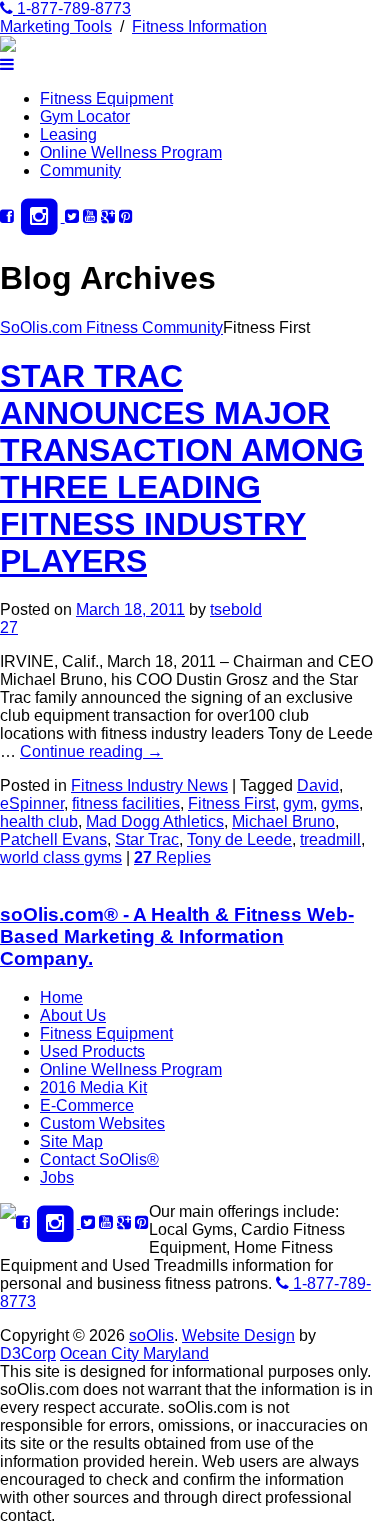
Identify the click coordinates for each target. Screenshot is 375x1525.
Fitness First (231, 803)
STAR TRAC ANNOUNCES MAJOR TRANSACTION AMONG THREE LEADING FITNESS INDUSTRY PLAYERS (182, 468)
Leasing (68, 134)
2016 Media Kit (93, 1087)
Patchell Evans (53, 839)
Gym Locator (85, 116)
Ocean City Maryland (134, 1353)
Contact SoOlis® (99, 1159)
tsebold (236, 609)
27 (9, 627)
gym (298, 803)
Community (80, 170)
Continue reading (91, 751)
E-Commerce (87, 1105)
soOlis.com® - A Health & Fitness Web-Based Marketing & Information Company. (177, 936)
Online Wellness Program (131, 152)
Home (61, 997)
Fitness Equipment (106, 98)
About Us (73, 1015)
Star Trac (147, 839)
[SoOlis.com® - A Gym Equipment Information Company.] (8, 46)
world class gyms (61, 857)
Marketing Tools (56, 26)
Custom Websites (102, 1123)
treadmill (330, 839)
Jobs (57, 1177)
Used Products (92, 1051)
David (318, 785)
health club (39, 821)
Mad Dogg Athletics (155, 821)
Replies (172, 857)
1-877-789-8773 (72, 8)
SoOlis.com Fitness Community (111, 327)
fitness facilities (126, 803)
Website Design (238, 1335)
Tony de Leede (239, 839)
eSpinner (32, 803)
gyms (340, 803)
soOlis (151, 1335)
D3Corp (28, 1353)
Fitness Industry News (149, 785)
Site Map (71, 1141)
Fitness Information (199, 26)
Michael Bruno (283, 821)
